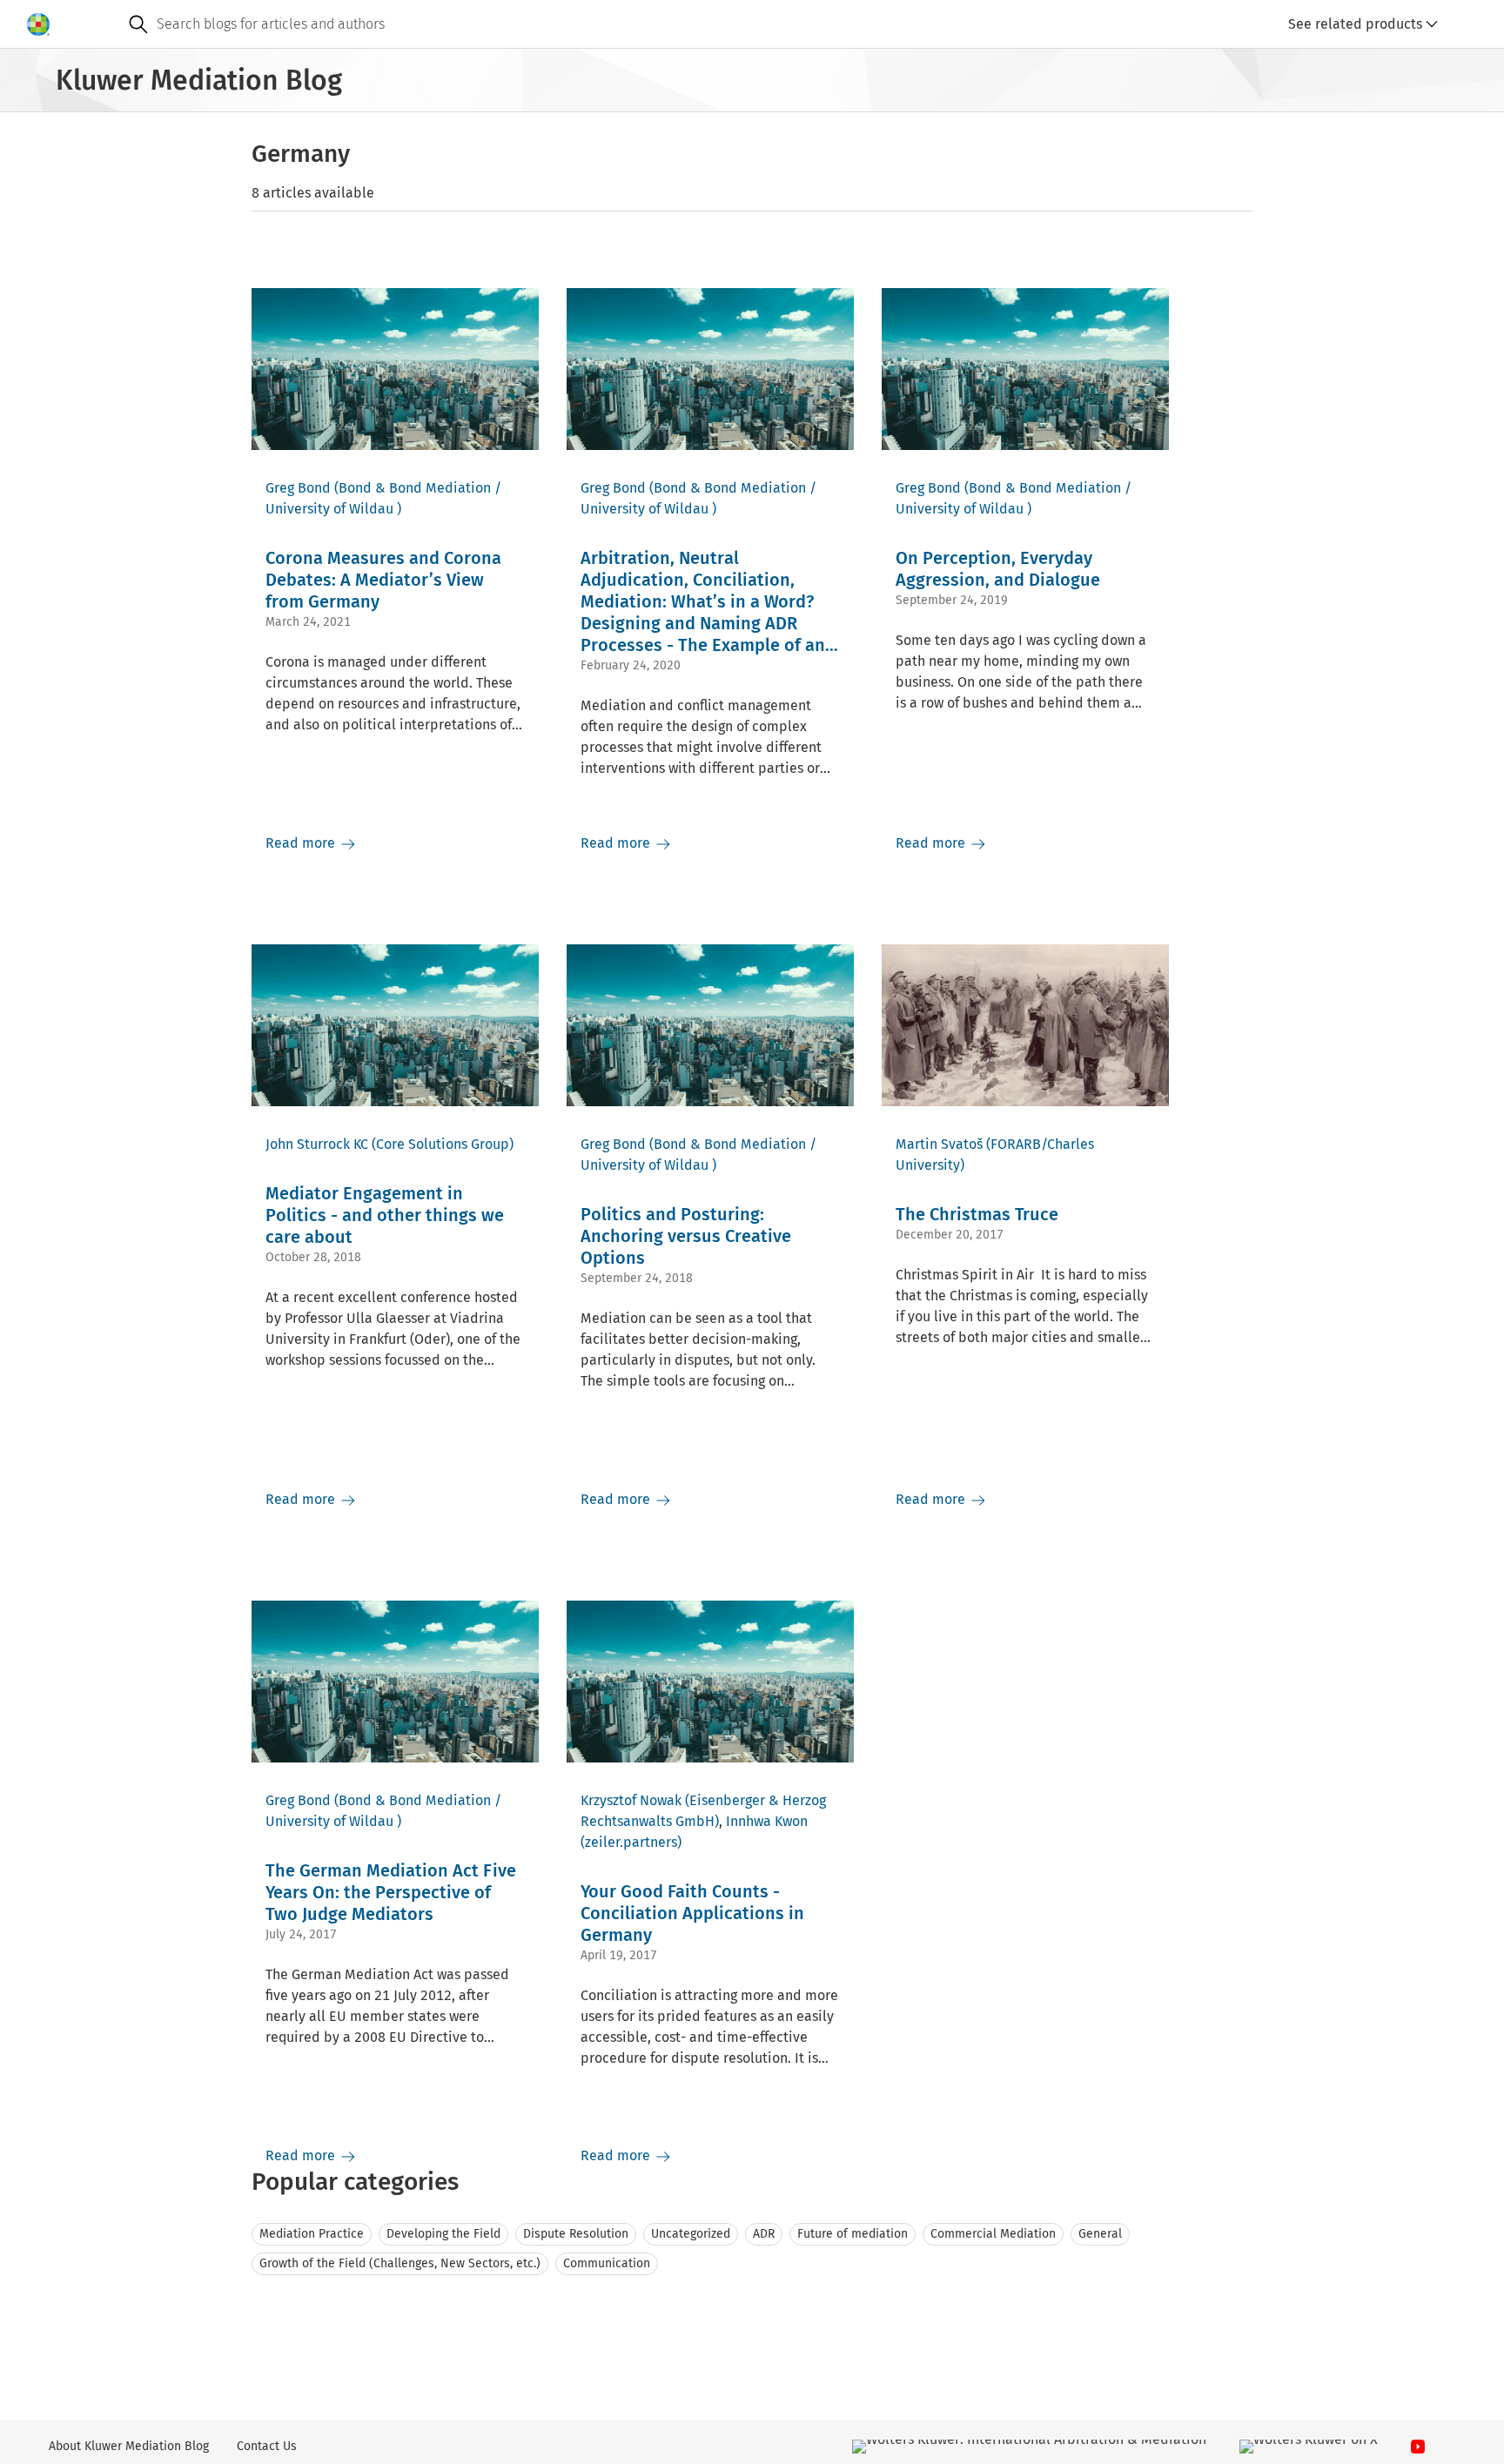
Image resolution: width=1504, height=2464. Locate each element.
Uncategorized (691, 2234)
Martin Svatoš (939, 1144)
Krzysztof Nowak (631, 1800)
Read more (302, 843)
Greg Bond (298, 488)
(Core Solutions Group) (443, 1144)
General (1100, 2234)
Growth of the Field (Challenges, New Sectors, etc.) (400, 2263)
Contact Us (267, 2446)
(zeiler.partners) (631, 1842)
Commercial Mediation (993, 2234)
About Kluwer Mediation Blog (129, 2446)
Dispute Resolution (576, 2234)
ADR (764, 2234)
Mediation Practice (312, 2234)
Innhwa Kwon (767, 1821)
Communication (607, 2263)
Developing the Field (443, 2234)
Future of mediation (853, 2234)
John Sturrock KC (317, 1144)
